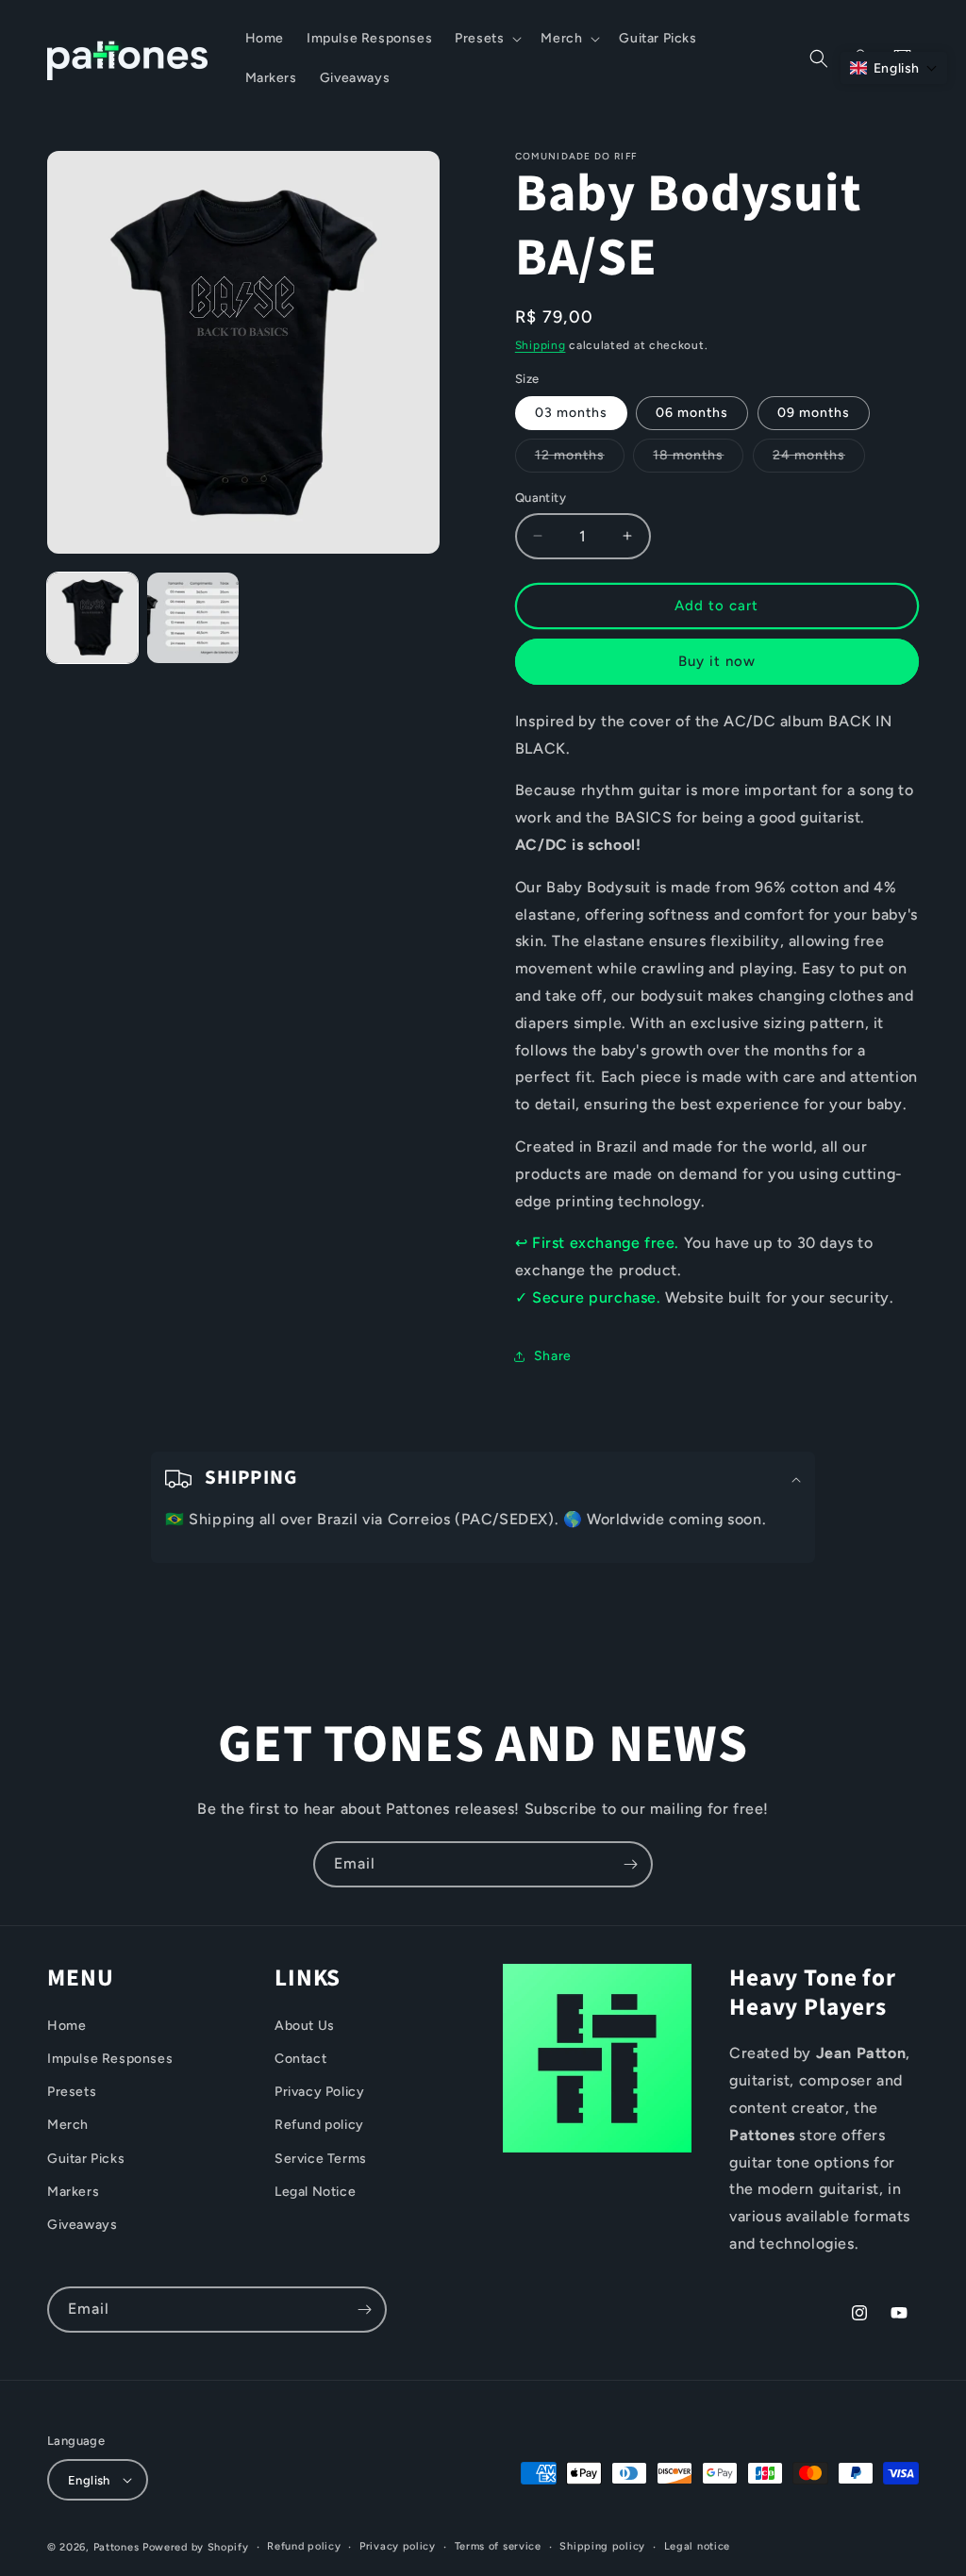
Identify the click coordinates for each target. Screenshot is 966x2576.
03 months (571, 413)
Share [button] (553, 1356)
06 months (692, 413)
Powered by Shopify (196, 2547)
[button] (486, 39)
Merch (68, 2125)
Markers (73, 2192)
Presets (72, 2092)
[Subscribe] (630, 1864)
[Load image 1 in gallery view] (92, 618)
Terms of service (498, 2546)
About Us (305, 2026)
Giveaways (82, 2225)
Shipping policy (602, 2546)
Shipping (541, 345)
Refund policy (319, 2125)
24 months (819, 459)
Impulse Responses (110, 2059)
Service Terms (321, 2159)
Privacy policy (398, 2546)
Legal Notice (315, 2192)
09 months (814, 413)
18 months (698, 459)
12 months (580, 459)
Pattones (117, 2547)
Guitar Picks (86, 2159)
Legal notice (697, 2546)
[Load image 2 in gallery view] (192, 618)
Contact (300, 2059)
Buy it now (717, 661)
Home (67, 2026)
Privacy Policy (319, 2092)
